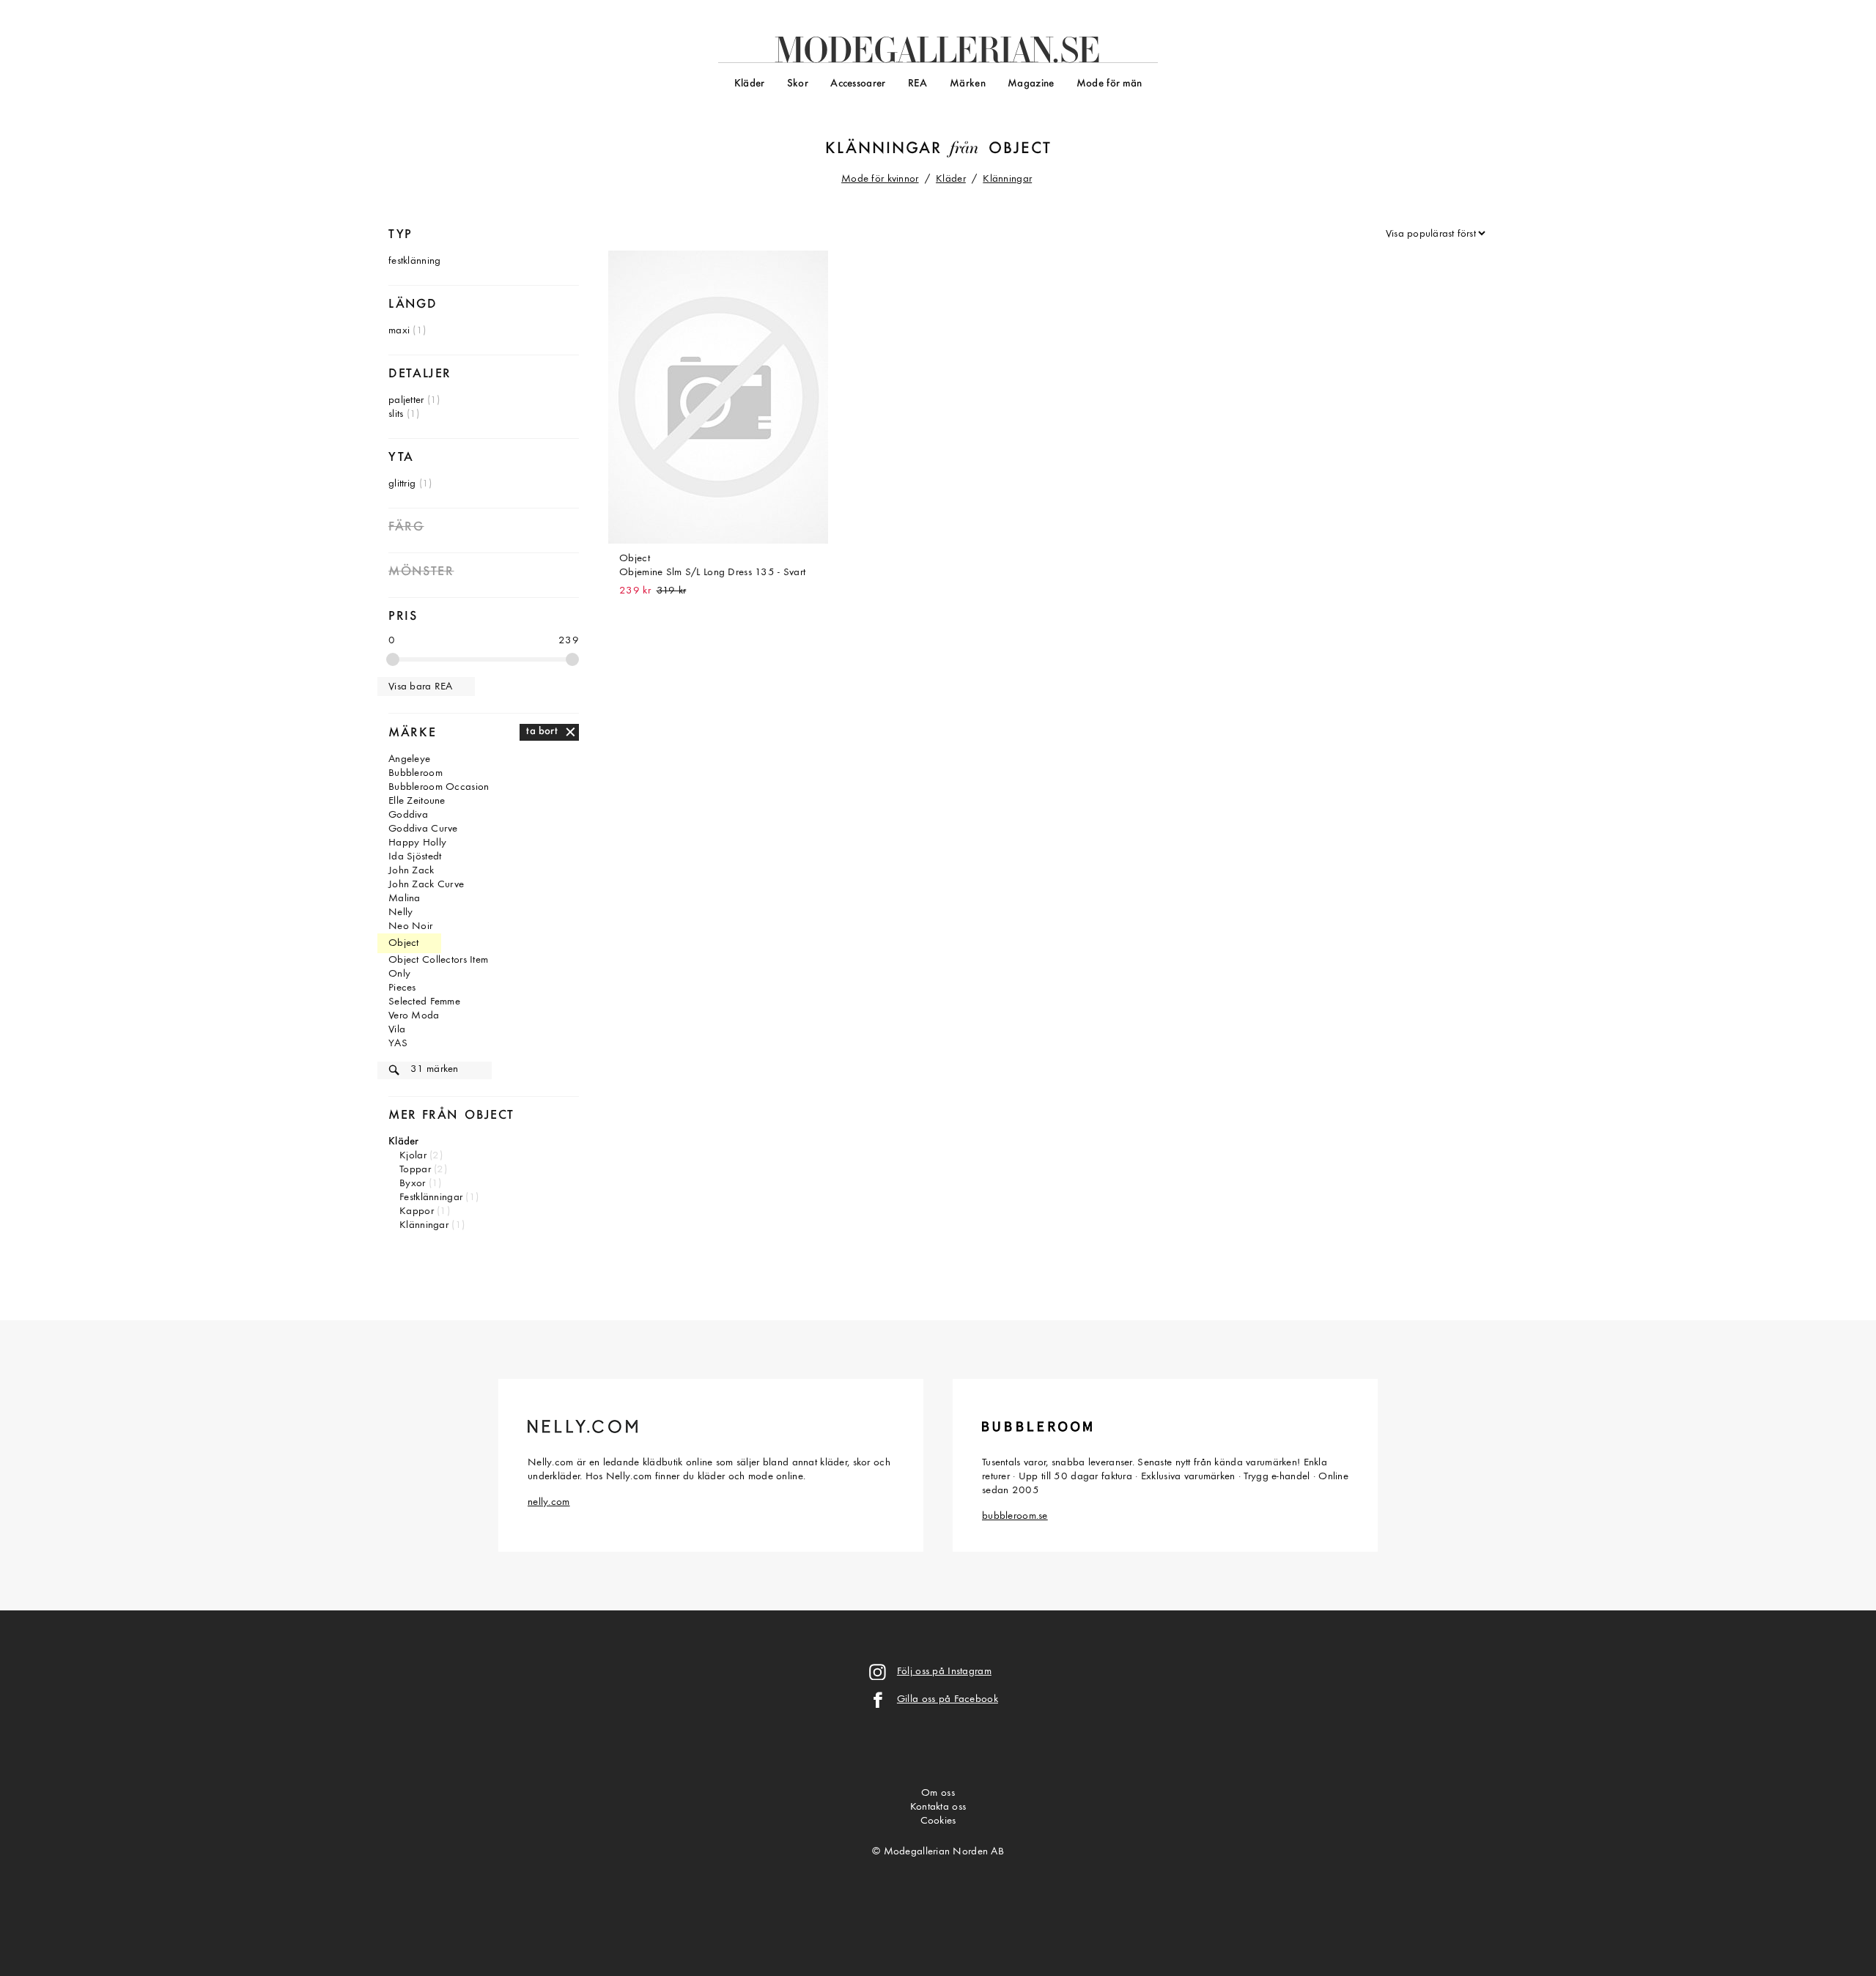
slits (396, 414)
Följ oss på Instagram (944, 1672)
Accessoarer (858, 84)
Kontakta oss (938, 1807)
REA (918, 84)
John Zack (411, 871)
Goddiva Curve (423, 829)
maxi (399, 331)
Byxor (412, 1184)
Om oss (938, 1793)
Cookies (938, 1821)
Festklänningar (431, 1198)
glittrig (402, 484)
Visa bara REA (421, 687)
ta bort (542, 732)
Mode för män (1109, 84)
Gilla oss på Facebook (948, 1699)
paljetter (406, 400)
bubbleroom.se (1015, 1516)
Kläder (750, 84)
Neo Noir (410, 926)
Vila (397, 1030)
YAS (398, 1044)
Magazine (1031, 84)
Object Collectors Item (438, 960)
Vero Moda (414, 1016)
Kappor (417, 1211)
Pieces (402, 988)
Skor (798, 84)
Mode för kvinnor (880, 179)
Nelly (400, 913)
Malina (405, 899)
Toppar (415, 1170)
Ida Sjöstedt (415, 857)
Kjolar (413, 1156)
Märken (968, 84)
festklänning (414, 261)
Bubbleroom (416, 773)
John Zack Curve (426, 885)
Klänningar (883, 149)
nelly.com (549, 1502)
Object (1020, 149)
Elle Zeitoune (417, 801)
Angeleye (409, 759)
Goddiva (408, 815)
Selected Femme (424, 1002)
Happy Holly (417, 843)
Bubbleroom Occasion (439, 787)
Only (399, 974)
